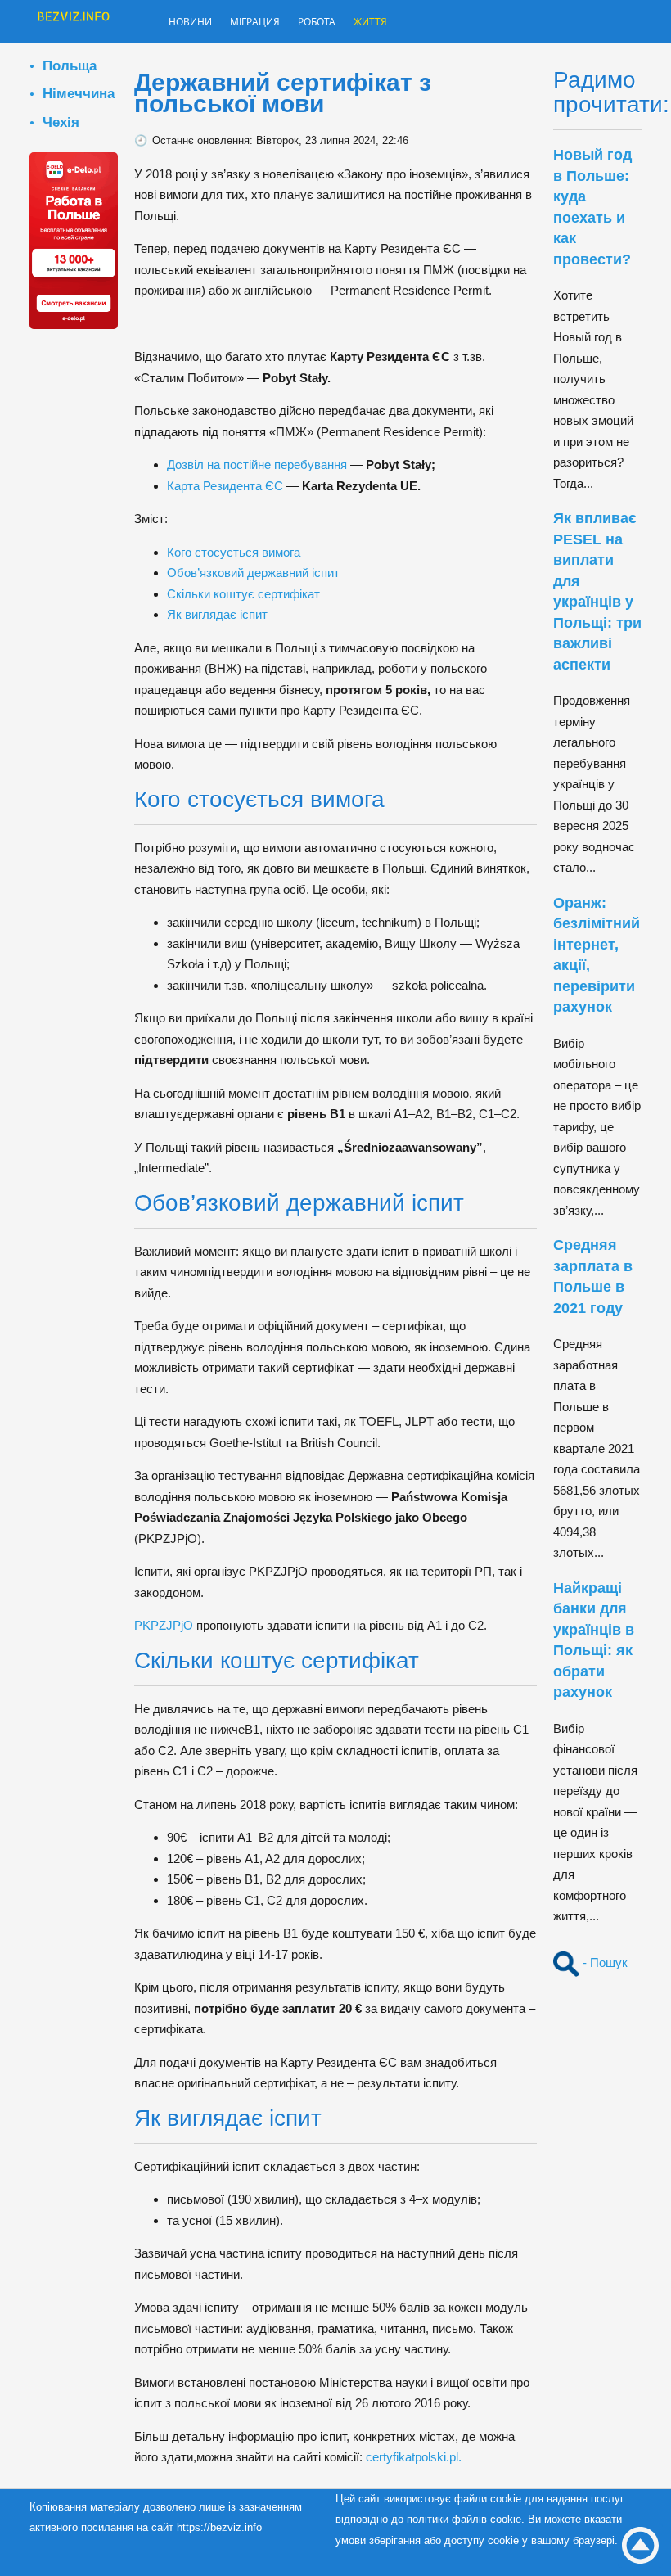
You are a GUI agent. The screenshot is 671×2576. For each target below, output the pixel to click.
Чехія (61, 122)
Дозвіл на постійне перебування (257, 465)
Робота (345, 23)
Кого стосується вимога (234, 552)
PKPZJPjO (164, 1625)
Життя (408, 23)
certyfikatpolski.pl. (414, 2457)
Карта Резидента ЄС (225, 486)
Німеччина (79, 93)
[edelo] (74, 239)
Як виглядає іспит (217, 614)
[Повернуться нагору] (640, 2545)
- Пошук (603, 1962)
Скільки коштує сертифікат (243, 594)
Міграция (272, 23)
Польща (70, 65)
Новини (196, 23)
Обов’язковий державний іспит (253, 573)
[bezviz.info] (74, 23)
